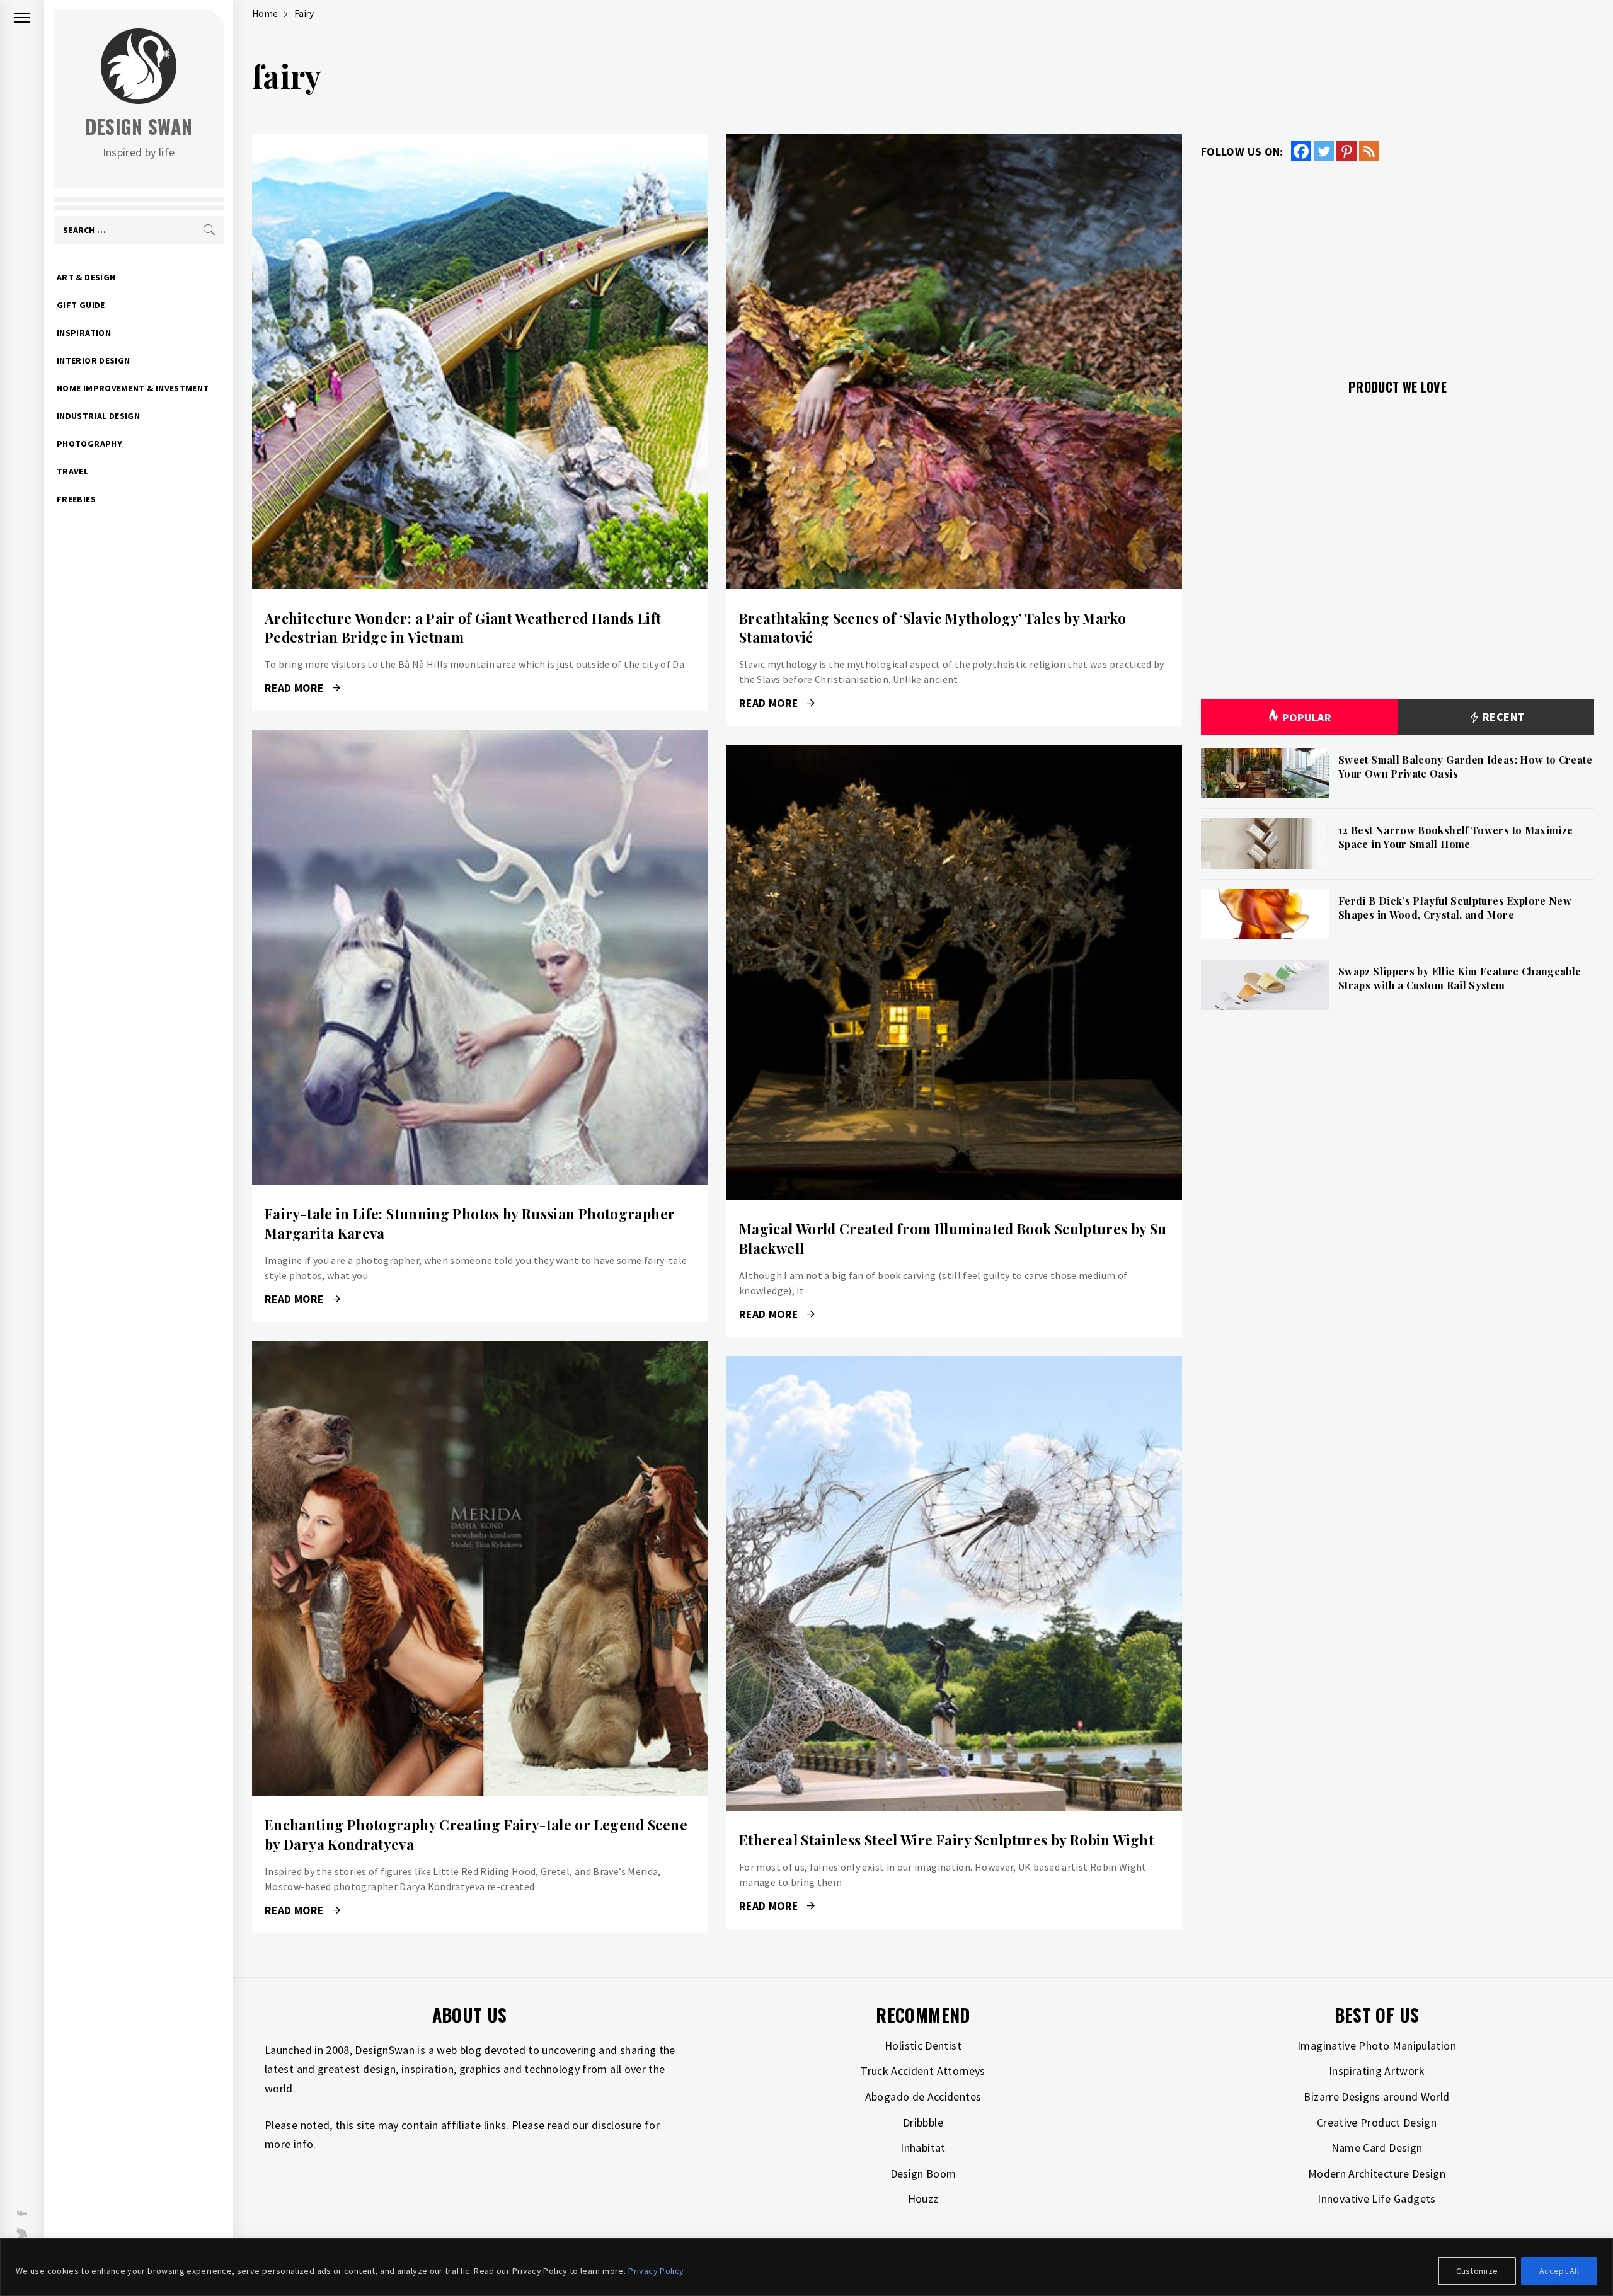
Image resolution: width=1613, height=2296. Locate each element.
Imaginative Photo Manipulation (1377, 2046)
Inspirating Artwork (1377, 2071)
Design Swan (139, 126)
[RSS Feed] (1369, 151)
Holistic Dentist (923, 2046)
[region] (806, 2267)
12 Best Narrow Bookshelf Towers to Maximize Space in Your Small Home (1455, 837)
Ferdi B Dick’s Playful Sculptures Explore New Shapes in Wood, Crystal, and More (1455, 908)
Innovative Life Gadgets (1376, 2199)
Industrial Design (98, 416)
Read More (480, 362)
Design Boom (923, 2173)
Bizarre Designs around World (1376, 2097)
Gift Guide (81, 305)
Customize (1477, 2271)
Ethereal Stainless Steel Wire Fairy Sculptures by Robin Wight (946, 1840)
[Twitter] (1324, 151)
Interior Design (93, 360)
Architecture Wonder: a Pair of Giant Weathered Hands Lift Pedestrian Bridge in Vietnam (463, 628)
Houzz (923, 2199)
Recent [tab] (1502, 717)
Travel (72, 471)
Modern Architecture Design (1377, 2173)
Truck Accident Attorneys (923, 2071)
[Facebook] (1301, 151)
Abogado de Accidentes (923, 2097)
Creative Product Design (1377, 2122)
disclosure (617, 2125)
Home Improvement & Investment (133, 388)
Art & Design (86, 277)
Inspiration (84, 333)
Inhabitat (923, 2148)
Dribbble (923, 2122)
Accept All (1559, 2271)
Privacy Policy (656, 2271)
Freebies (76, 499)
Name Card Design (1377, 2148)
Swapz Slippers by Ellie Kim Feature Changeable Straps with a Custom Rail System (1460, 978)
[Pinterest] (1346, 151)
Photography (89, 444)
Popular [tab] (1307, 717)
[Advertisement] (1398, 263)
